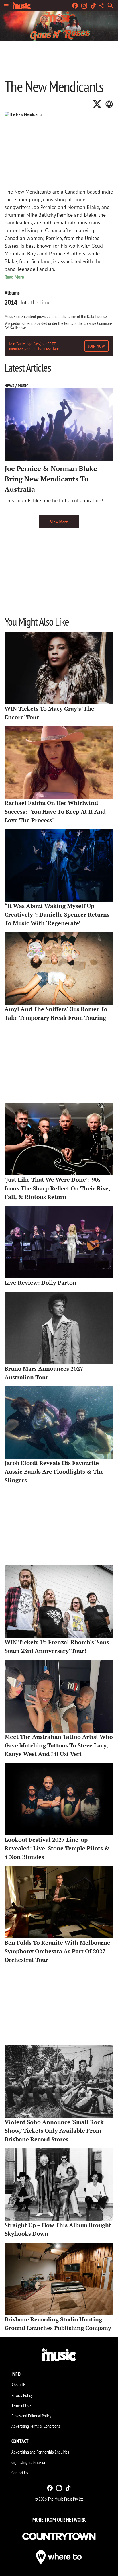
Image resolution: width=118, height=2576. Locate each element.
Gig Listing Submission (29, 2462)
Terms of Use (21, 2405)
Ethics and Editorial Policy (31, 2416)
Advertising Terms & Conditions (36, 2426)
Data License (97, 316)
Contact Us (20, 2473)
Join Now (97, 346)
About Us (18, 2385)
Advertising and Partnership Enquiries (40, 2452)
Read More (14, 277)
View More (59, 522)
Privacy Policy (22, 2395)
